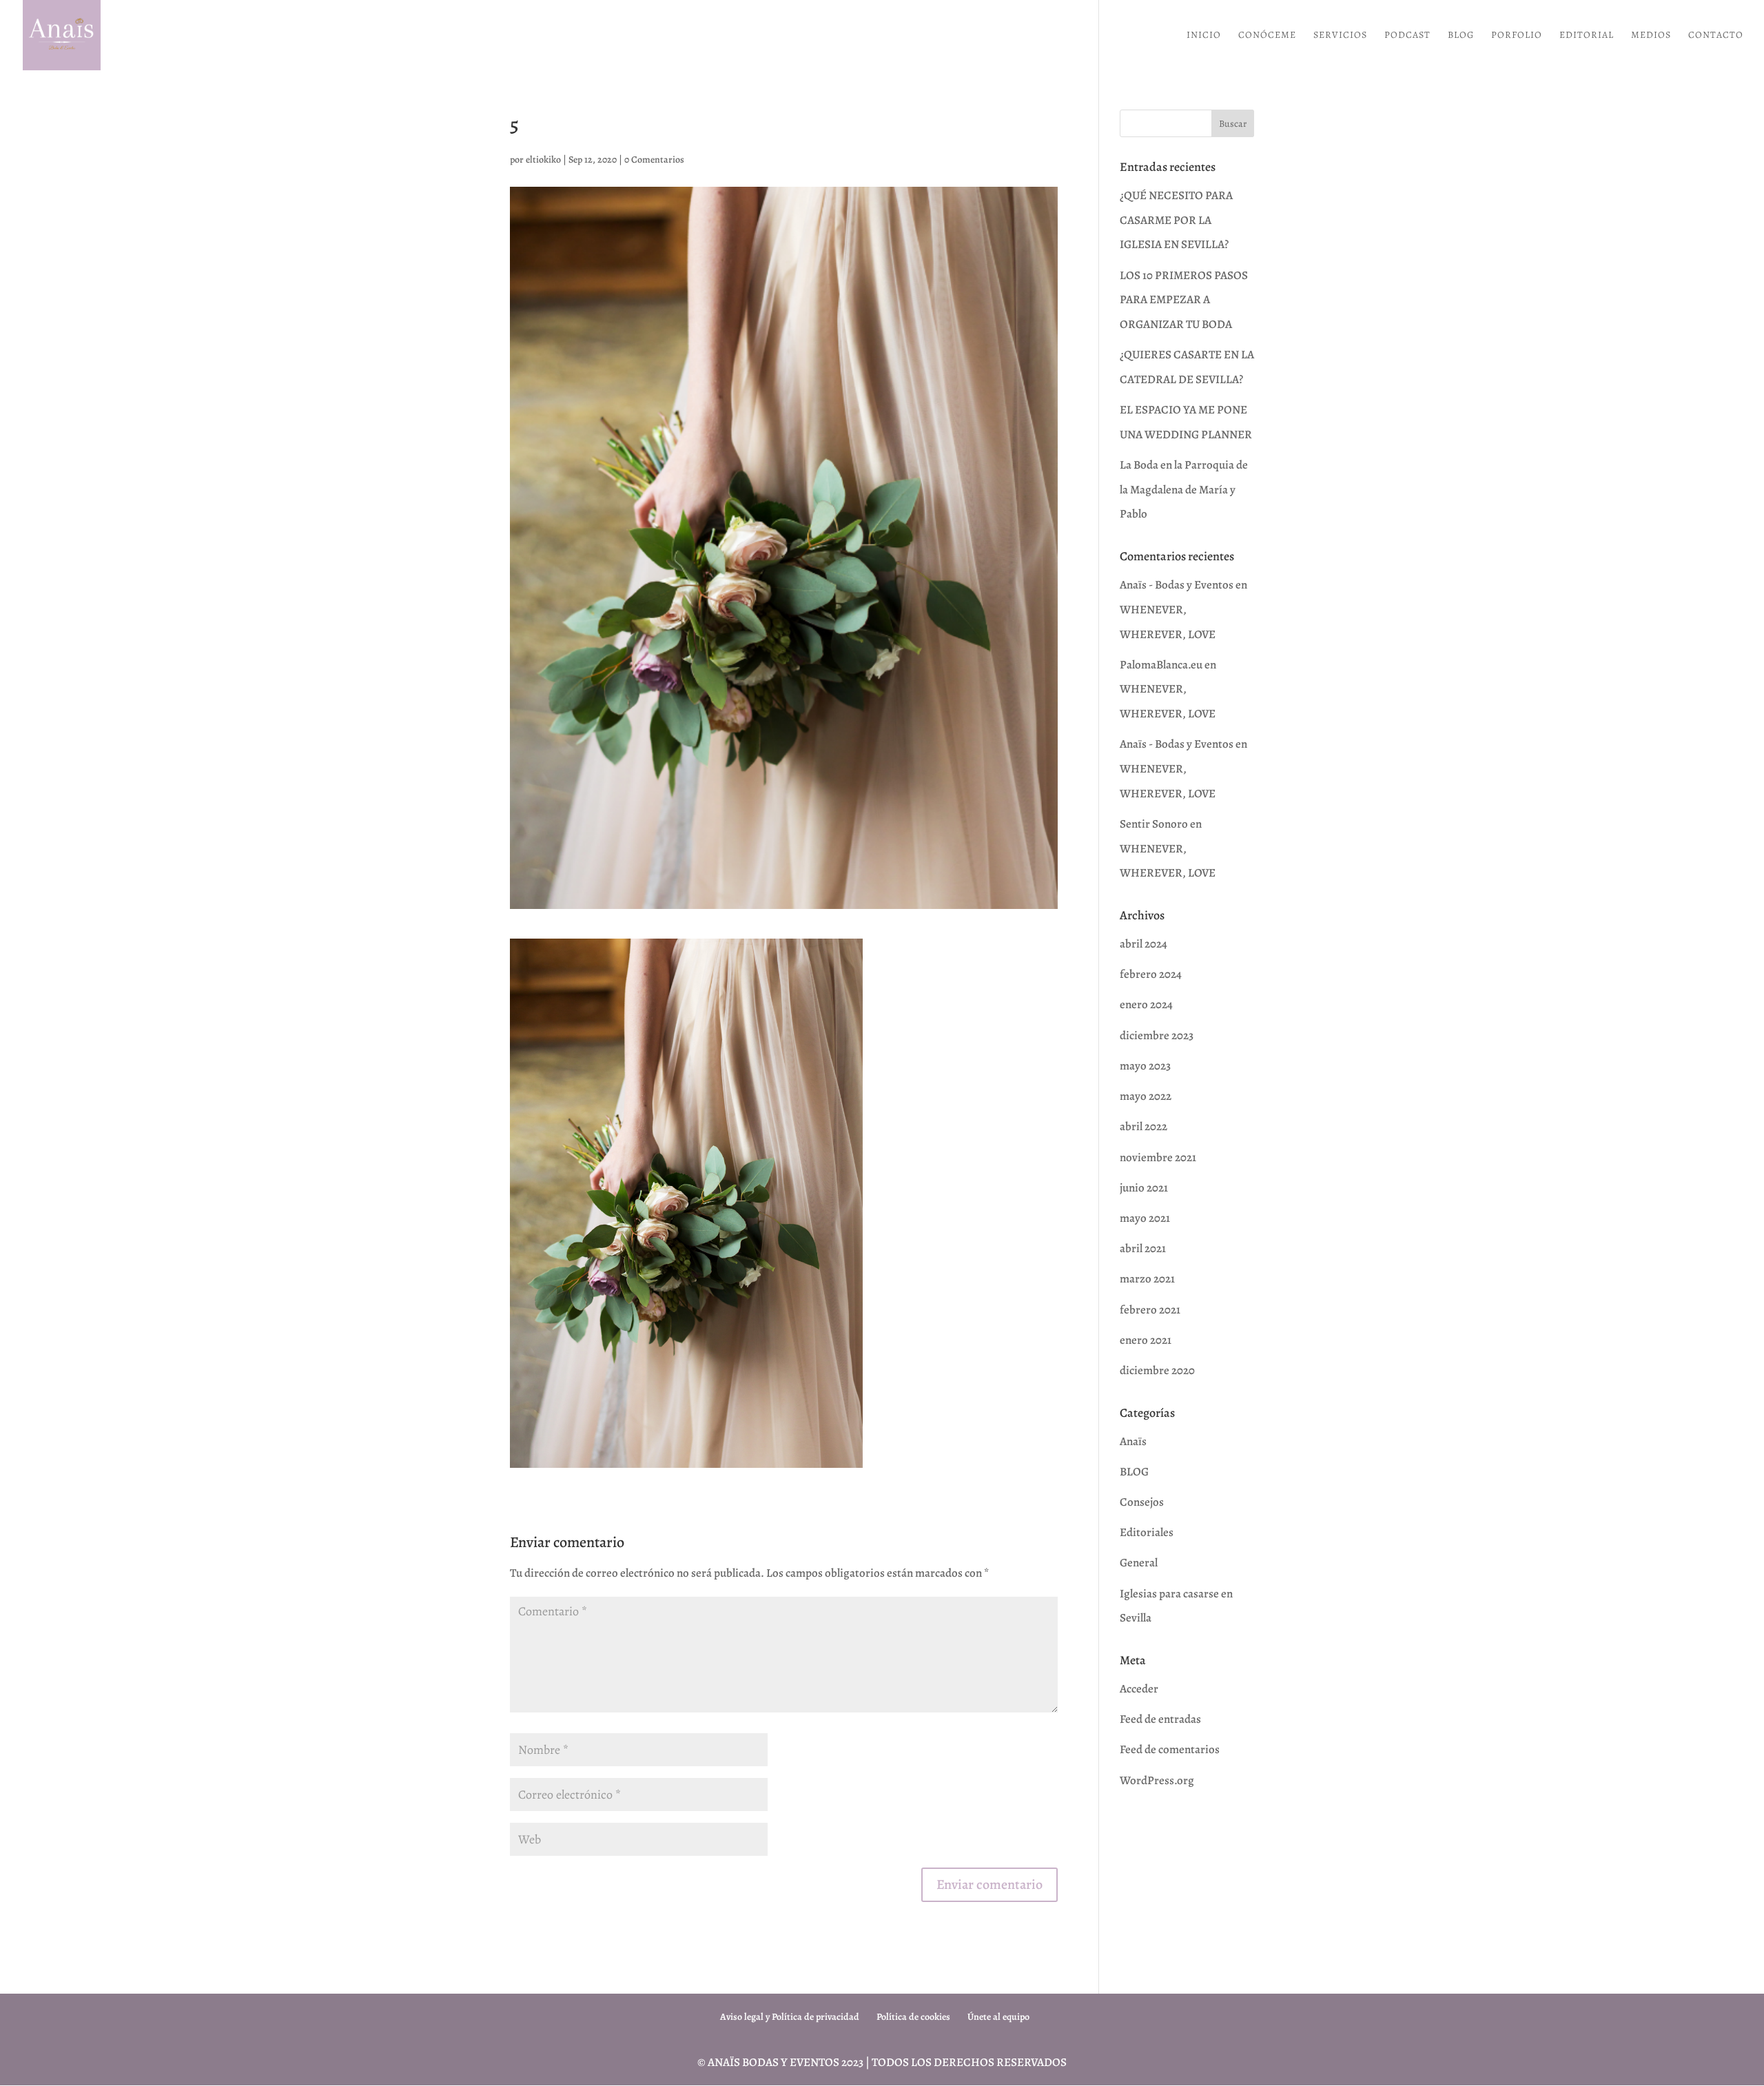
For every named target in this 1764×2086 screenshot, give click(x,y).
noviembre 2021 (1158, 1157)
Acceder (1139, 1689)
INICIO (1204, 36)
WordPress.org (1157, 1780)
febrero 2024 (1151, 974)
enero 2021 (1146, 1340)
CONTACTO (1716, 36)
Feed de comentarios (1170, 1749)
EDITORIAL (1587, 36)
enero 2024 (1146, 1004)
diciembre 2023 (1157, 1035)
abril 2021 (1143, 1248)
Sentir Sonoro (1154, 824)
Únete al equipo (998, 2017)
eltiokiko (543, 160)
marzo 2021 (1147, 1279)
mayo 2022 (1146, 1096)
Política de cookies (913, 2017)
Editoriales (1147, 1532)
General (1139, 1563)
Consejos (1142, 1502)
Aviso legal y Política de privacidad (790, 2017)
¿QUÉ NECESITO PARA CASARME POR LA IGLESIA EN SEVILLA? (1176, 220)
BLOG (1461, 36)
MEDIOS (1651, 36)
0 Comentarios (654, 160)
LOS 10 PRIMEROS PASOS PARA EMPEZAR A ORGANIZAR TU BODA (1184, 300)
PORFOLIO (1517, 36)
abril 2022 (1143, 1126)
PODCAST (1407, 36)
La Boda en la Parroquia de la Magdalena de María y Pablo (1184, 489)
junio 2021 (1144, 1188)
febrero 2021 (1150, 1310)
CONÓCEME (1267, 36)
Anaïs (1133, 1441)
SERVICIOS (1340, 36)
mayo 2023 (1145, 1066)
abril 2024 (1143, 944)
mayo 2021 (1145, 1218)
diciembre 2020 (1157, 1370)
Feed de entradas (1160, 1719)
